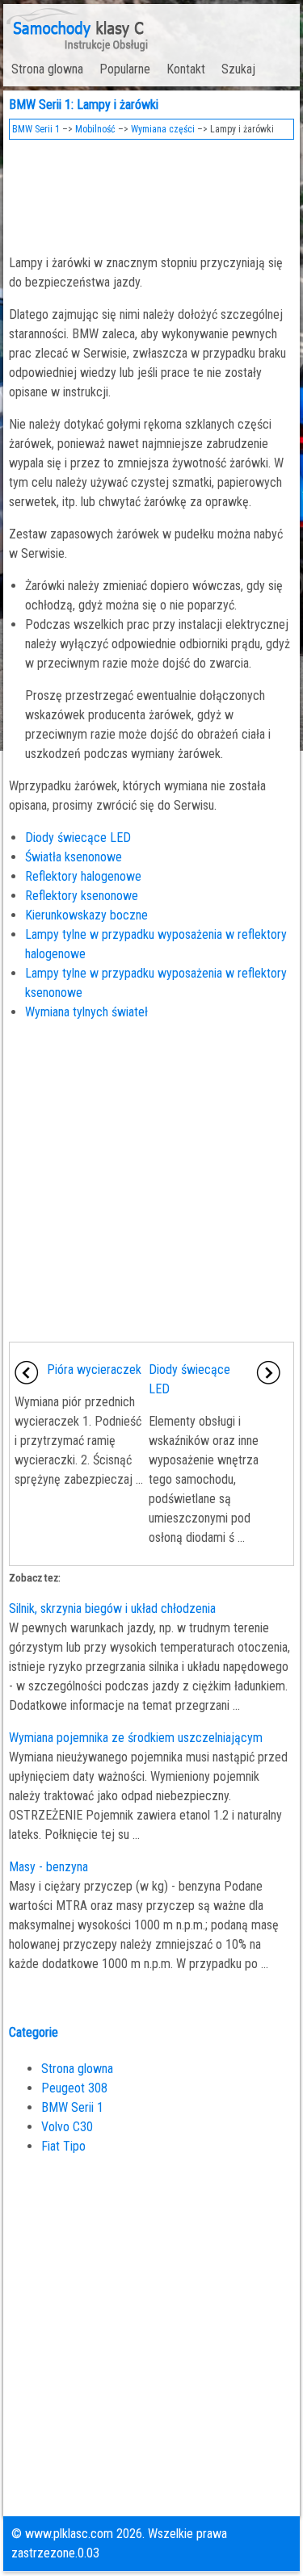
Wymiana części (163, 129)
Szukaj (238, 69)
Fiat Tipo (63, 2146)
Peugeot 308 (74, 2088)
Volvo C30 (67, 2127)
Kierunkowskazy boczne (86, 915)
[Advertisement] (151, 192)
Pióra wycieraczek (94, 1370)
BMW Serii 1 (36, 129)
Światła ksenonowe (74, 857)
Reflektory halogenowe (83, 876)
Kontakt (186, 69)
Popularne (125, 69)
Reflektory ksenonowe (82, 896)
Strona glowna (47, 69)
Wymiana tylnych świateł (86, 1012)
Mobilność (95, 129)
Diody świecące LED (78, 838)
